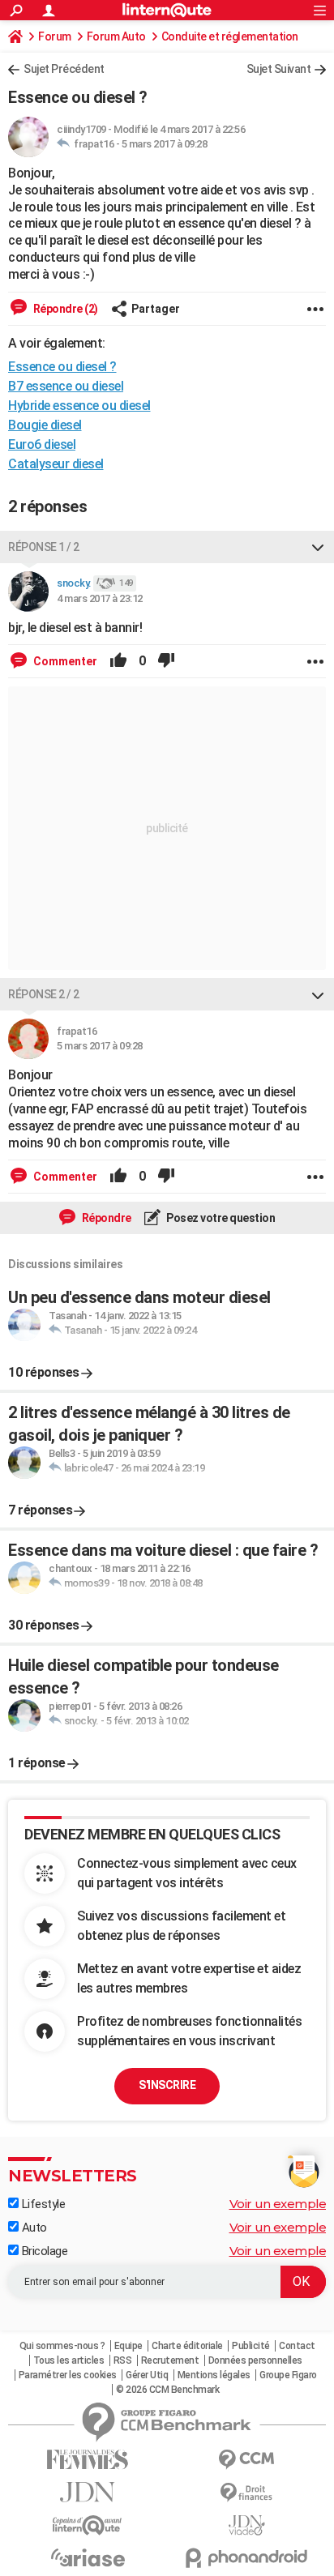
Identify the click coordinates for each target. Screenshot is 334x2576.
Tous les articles (69, 2360)
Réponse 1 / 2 (44, 547)
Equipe (128, 2346)
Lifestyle (42, 2204)
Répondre (105, 1218)
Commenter (64, 661)
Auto (33, 2228)
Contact (297, 2346)
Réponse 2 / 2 (44, 994)
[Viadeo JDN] (246, 2525)
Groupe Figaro (288, 2375)
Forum (55, 36)
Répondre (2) (64, 309)
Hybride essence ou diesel (79, 406)
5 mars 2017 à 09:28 (165, 144)
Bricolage (43, 2251)
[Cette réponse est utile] (118, 661)
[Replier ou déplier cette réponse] (318, 547)
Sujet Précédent (64, 69)
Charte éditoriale (187, 2346)
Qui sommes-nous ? (62, 2346)
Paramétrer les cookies (68, 2375)
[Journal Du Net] (88, 2492)
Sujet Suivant (279, 69)
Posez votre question (220, 1218)
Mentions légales (214, 2375)
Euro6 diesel (42, 444)
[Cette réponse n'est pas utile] (166, 661)
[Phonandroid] (246, 2558)
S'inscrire (167, 2085)
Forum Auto (116, 36)
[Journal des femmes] (88, 2460)
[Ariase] (88, 2557)
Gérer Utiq (147, 2375)
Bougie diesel (45, 425)
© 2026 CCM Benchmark (167, 2390)
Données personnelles (255, 2360)
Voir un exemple (278, 2204)
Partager (156, 309)
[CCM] (246, 2460)
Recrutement (170, 2360)
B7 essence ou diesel (66, 386)
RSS (123, 2360)
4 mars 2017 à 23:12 (100, 598)
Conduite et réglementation (230, 36)
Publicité (251, 2346)
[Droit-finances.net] (246, 2493)
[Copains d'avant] (88, 2525)
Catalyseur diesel (56, 464)
